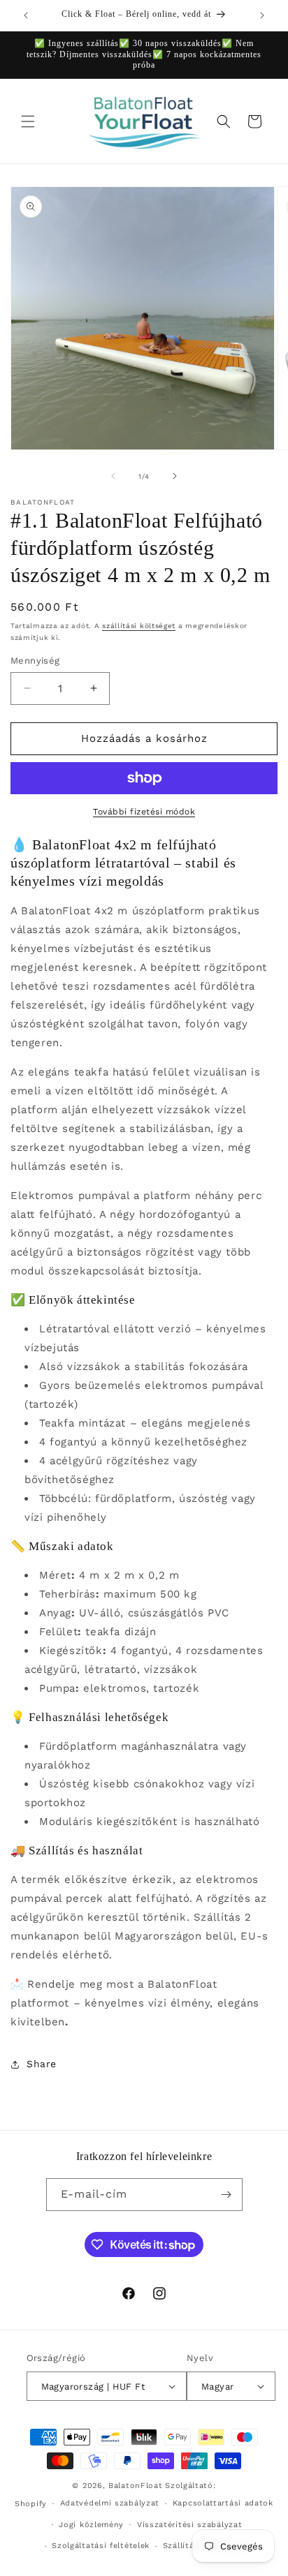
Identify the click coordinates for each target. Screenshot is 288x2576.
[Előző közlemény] (26, 15)
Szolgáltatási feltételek (101, 2546)
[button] (28, 121)
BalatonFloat (135, 2486)
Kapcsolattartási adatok (223, 2503)
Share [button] (42, 2064)
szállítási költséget (139, 626)
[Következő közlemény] (262, 15)
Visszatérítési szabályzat (190, 2525)
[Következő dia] (175, 476)
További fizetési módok (144, 812)
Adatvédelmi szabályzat (110, 2503)
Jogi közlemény (91, 2525)
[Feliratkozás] (226, 2195)
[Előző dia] (113, 476)
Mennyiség (35, 661)
